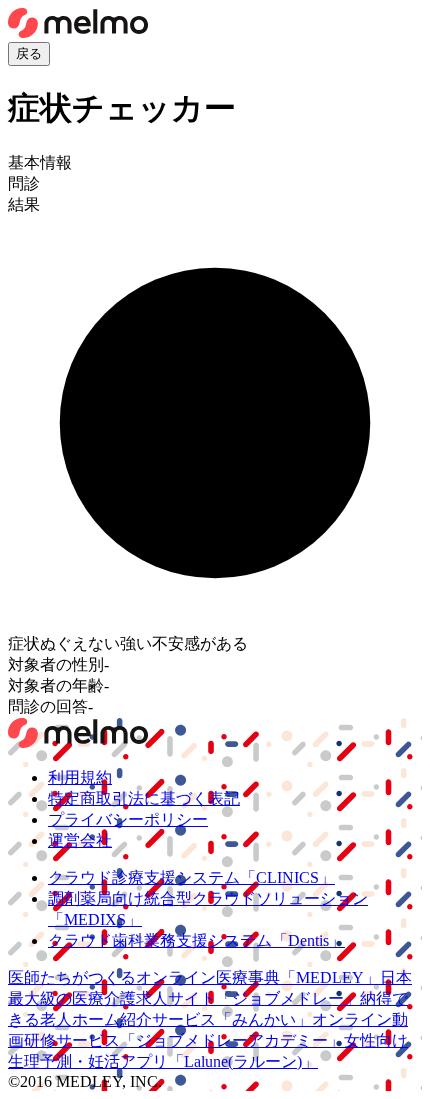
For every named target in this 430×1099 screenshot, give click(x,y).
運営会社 (80, 840)
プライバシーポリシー (128, 819)
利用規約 (80, 777)
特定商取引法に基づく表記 (144, 798)
